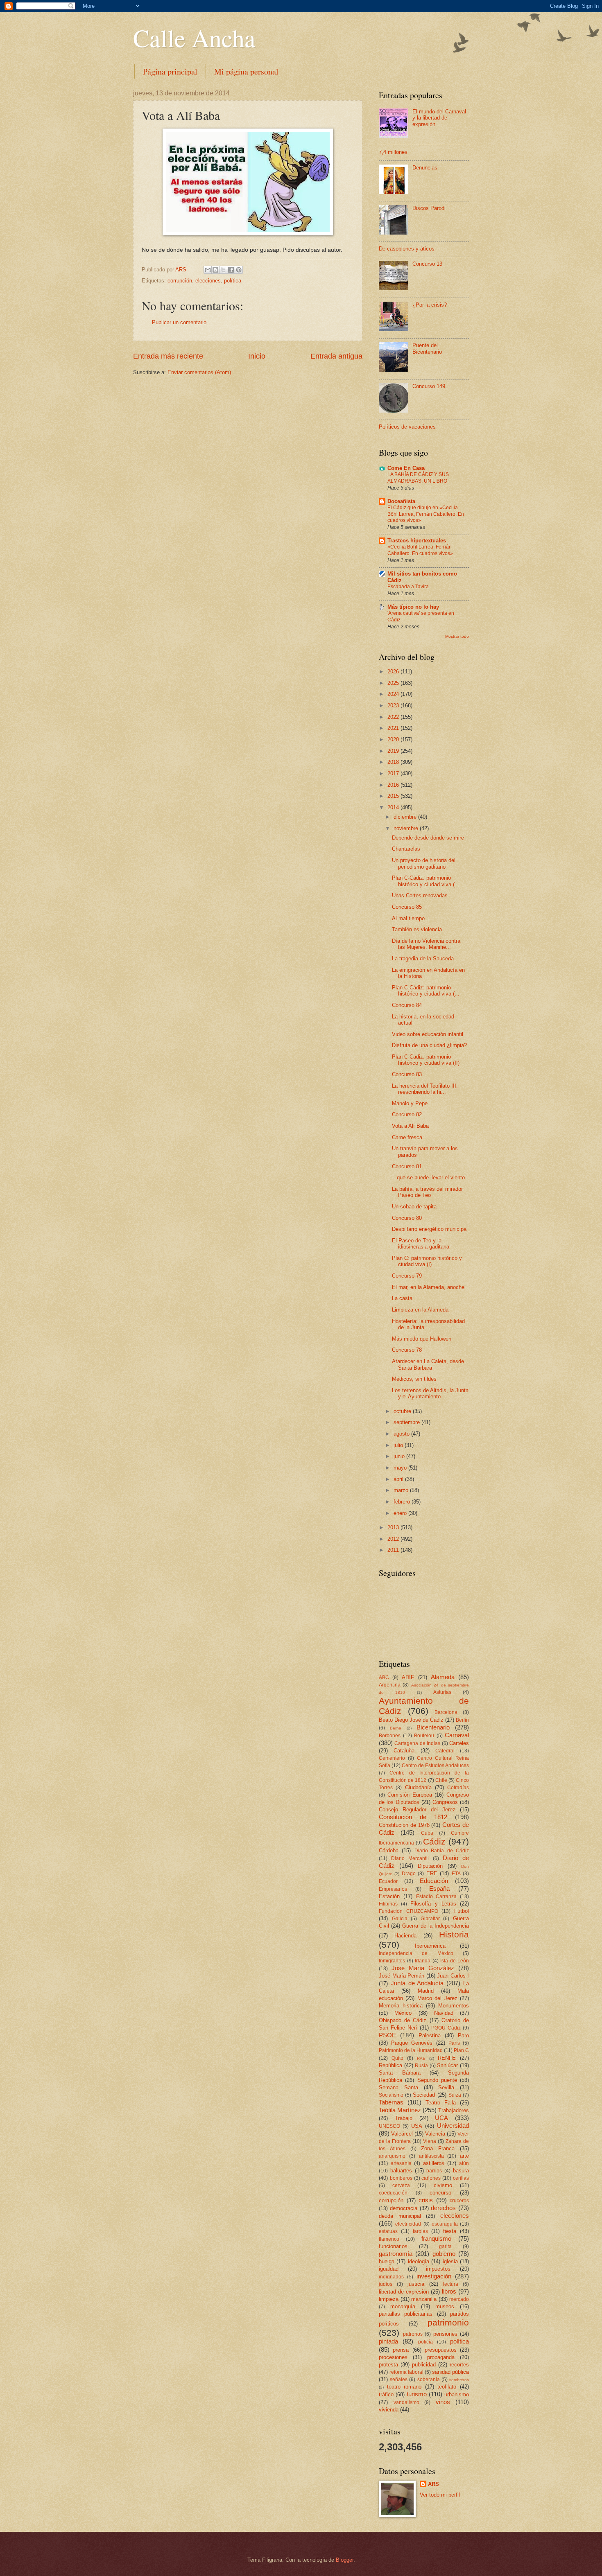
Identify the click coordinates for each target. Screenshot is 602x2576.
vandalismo (406, 2402)
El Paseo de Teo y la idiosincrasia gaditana (421, 1244)
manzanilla (424, 2299)
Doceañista (401, 501)
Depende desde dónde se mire (428, 838)
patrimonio (448, 2322)
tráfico (386, 2394)
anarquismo (392, 2156)
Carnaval (457, 1735)
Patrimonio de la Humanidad (411, 2050)
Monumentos (454, 2006)
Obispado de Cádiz (403, 2020)
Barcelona (446, 1712)
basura (461, 2171)
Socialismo (391, 2095)
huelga (387, 2261)
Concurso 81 (407, 1166)
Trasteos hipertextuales (417, 541)
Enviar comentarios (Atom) (199, 372)
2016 (394, 785)
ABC (384, 1677)
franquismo (436, 2238)
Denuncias (425, 168)
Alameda (443, 1677)
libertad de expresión (404, 2292)
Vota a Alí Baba (410, 1126)
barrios (434, 2171)
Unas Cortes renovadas (420, 895)
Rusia (421, 2066)
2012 (394, 1539)
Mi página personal (246, 71)
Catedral (445, 1751)
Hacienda (405, 1936)
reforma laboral (406, 2372)
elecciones (208, 281)
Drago (409, 1874)
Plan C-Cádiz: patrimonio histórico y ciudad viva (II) (426, 1060)
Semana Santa (398, 2087)
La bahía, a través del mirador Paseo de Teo (427, 1192)
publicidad (424, 2365)
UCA (441, 2118)
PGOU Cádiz (446, 2028)
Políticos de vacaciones (407, 427)
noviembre (407, 828)
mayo (401, 1468)
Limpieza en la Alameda (420, 1310)
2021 (394, 728)
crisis (426, 2200)
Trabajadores (454, 2110)
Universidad (453, 2126)
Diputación (430, 1866)
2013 (394, 1527)
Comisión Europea (410, 1795)
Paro (463, 2035)
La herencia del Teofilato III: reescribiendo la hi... (425, 1089)
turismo (417, 2394)
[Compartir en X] (223, 270)
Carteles (459, 1743)
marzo (402, 1490)
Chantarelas (406, 849)
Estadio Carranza (437, 1896)
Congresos (445, 1802)
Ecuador (388, 1881)
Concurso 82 (407, 1114)
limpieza (389, 2299)
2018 (394, 762)
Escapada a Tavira (408, 587)
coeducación (393, 2193)
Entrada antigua (336, 356)
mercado (459, 2299)
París (454, 2043)
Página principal (170, 71)
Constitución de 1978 (404, 1825)
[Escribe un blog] (215, 270)
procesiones (393, 2357)
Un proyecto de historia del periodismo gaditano (424, 863)
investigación (434, 2276)
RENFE (447, 2058)
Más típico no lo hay (413, 607)
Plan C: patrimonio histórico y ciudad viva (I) (427, 1261)
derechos (443, 2208)
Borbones (390, 1736)
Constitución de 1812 (413, 1817)
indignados (391, 2277)
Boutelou (424, 1736)
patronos (413, 2334)
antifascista (431, 2156)
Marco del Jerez (437, 1998)
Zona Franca (438, 2148)
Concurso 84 (407, 1005)
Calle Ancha (194, 38)
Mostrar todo (457, 636)
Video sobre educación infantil (428, 1034)
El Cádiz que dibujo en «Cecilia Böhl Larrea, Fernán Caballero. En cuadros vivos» (426, 514)
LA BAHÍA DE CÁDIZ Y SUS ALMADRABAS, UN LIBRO (418, 478)
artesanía (401, 2163)
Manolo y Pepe (410, 1103)
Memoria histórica (401, 2006)
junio (400, 1456)
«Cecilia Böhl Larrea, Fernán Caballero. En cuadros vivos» (420, 550)
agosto (402, 1434)
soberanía (429, 2380)
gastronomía (396, 2254)
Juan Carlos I (453, 1976)
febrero (403, 1502)
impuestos (438, 2269)
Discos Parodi (429, 208)
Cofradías (458, 1788)
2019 (394, 751)
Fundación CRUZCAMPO (408, 1911)
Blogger (345, 2560)
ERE (432, 1873)
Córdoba (389, 1850)
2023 (394, 706)
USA (417, 2126)
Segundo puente (437, 2080)
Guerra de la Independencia (436, 1926)
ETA (456, 1874)
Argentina (390, 1685)
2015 (394, 796)
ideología (419, 2261)
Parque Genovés (412, 2043)
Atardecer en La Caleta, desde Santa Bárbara (428, 1364)
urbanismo (457, 2394)
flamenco (389, 2239)
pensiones (445, 2334)
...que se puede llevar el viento (428, 1177)
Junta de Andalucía (417, 1983)
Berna (396, 1728)
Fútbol (462, 1911)
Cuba (427, 1833)
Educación (434, 1881)
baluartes (401, 2171)
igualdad (389, 2269)
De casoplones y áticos (407, 249)
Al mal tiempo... (411, 918)
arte (464, 2156)
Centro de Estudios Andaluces (435, 1765)
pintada (388, 2341)
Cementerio (392, 1758)
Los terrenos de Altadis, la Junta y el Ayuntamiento (430, 1393)
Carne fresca (407, 1137)
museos (445, 2306)
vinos (443, 2402)
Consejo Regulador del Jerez (417, 1810)
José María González (423, 1968)
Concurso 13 (427, 264)
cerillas (461, 2178)
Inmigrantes (392, 1961)
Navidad (444, 2013)
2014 (394, 807)
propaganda (441, 2357)
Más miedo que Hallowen (422, 1339)
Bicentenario (433, 1727)
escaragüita (445, 2224)
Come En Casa (406, 468)
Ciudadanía (418, 1787)
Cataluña (404, 1751)
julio (399, 1445)
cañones (431, 2178)
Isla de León (455, 1961)
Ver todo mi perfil (440, 2495)
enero (401, 1513)
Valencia (435, 2134)
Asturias (442, 1692)
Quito (397, 2058)
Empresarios (393, 1889)
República (390, 2065)
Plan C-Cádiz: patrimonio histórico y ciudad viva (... (426, 881)
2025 (394, 683)
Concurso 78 (407, 1350)
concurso (440, 2193)
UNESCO (389, 2126)
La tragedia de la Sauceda (423, 958)
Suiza (455, 2095)
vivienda (389, 2410)
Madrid (426, 1991)
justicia (416, 2284)
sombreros (459, 2380)
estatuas (388, 2231)
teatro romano (404, 2387)
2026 (394, 672)
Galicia (400, 1919)
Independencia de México (416, 1953)
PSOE (387, 2035)
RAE (421, 2058)
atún (464, 2163)
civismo (443, 2185)
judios (386, 2284)
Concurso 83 (407, 1074)
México (403, 2013)
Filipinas (388, 1904)
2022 (394, 717)
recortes (459, 2365)
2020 (394, 739)
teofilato (447, 2387)
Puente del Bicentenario (427, 348)
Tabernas (391, 2102)
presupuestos (441, 2350)
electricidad (408, 2224)
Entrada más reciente (168, 356)
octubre (403, 1411)
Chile (441, 1780)
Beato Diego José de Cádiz (411, 1720)
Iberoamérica (430, 1946)
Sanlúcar (447, 2065)
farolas (420, 2231)
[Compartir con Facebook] (231, 270)
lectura (451, 2284)
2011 (394, 1550)
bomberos (401, 2178)
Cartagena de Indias (417, 1743)
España (439, 1889)
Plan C (461, 2050)
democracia (404, 2208)
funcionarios (393, 2246)
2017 (394, 773)
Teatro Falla (441, 2103)
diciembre (406, 817)
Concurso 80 (407, 1218)
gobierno (444, 2254)
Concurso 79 (407, 1276)
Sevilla (446, 2087)
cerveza (401, 2185)
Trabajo (404, 2118)
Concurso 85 (407, 907)
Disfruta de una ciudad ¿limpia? (429, 1045)
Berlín (462, 1720)
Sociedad (424, 2095)
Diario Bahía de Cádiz (442, 1851)
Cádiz (434, 1841)
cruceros (459, 2201)
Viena (430, 2141)
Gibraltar (430, 1919)
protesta (388, 2365)
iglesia (450, 2261)
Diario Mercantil (410, 1858)
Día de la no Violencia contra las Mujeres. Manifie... (426, 944)
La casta (402, 1298)
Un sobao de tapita (414, 1207)
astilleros (434, 2163)
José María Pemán (402, 1976)
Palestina (430, 2035)
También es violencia (417, 929)
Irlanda (423, 1961)
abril (399, 1479)
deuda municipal (400, 2216)
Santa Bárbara (400, 2073)
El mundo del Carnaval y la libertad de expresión (439, 118)
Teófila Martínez (400, 2110)
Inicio (257, 356)
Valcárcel (402, 2134)
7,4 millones (393, 152)
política (233, 281)
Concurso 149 (429, 386)
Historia (454, 1934)
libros (449, 2291)
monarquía (403, 2306)
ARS (433, 2484)
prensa (401, 2350)
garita (445, 2246)
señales (399, 2380)
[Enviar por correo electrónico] (208, 270)
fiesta (450, 2231)
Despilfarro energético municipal (430, 1229)
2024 (394, 694)
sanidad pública (450, 2372)
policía (425, 2342)
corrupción (180, 281)
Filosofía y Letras (433, 1904)
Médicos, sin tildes (414, 1379)
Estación (389, 1896)
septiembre (407, 1422)
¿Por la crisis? (430, 305)
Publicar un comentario (179, 322)
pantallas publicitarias (406, 2314)
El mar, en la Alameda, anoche (428, 1287)
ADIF (408, 1677)
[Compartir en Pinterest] (239, 270)
